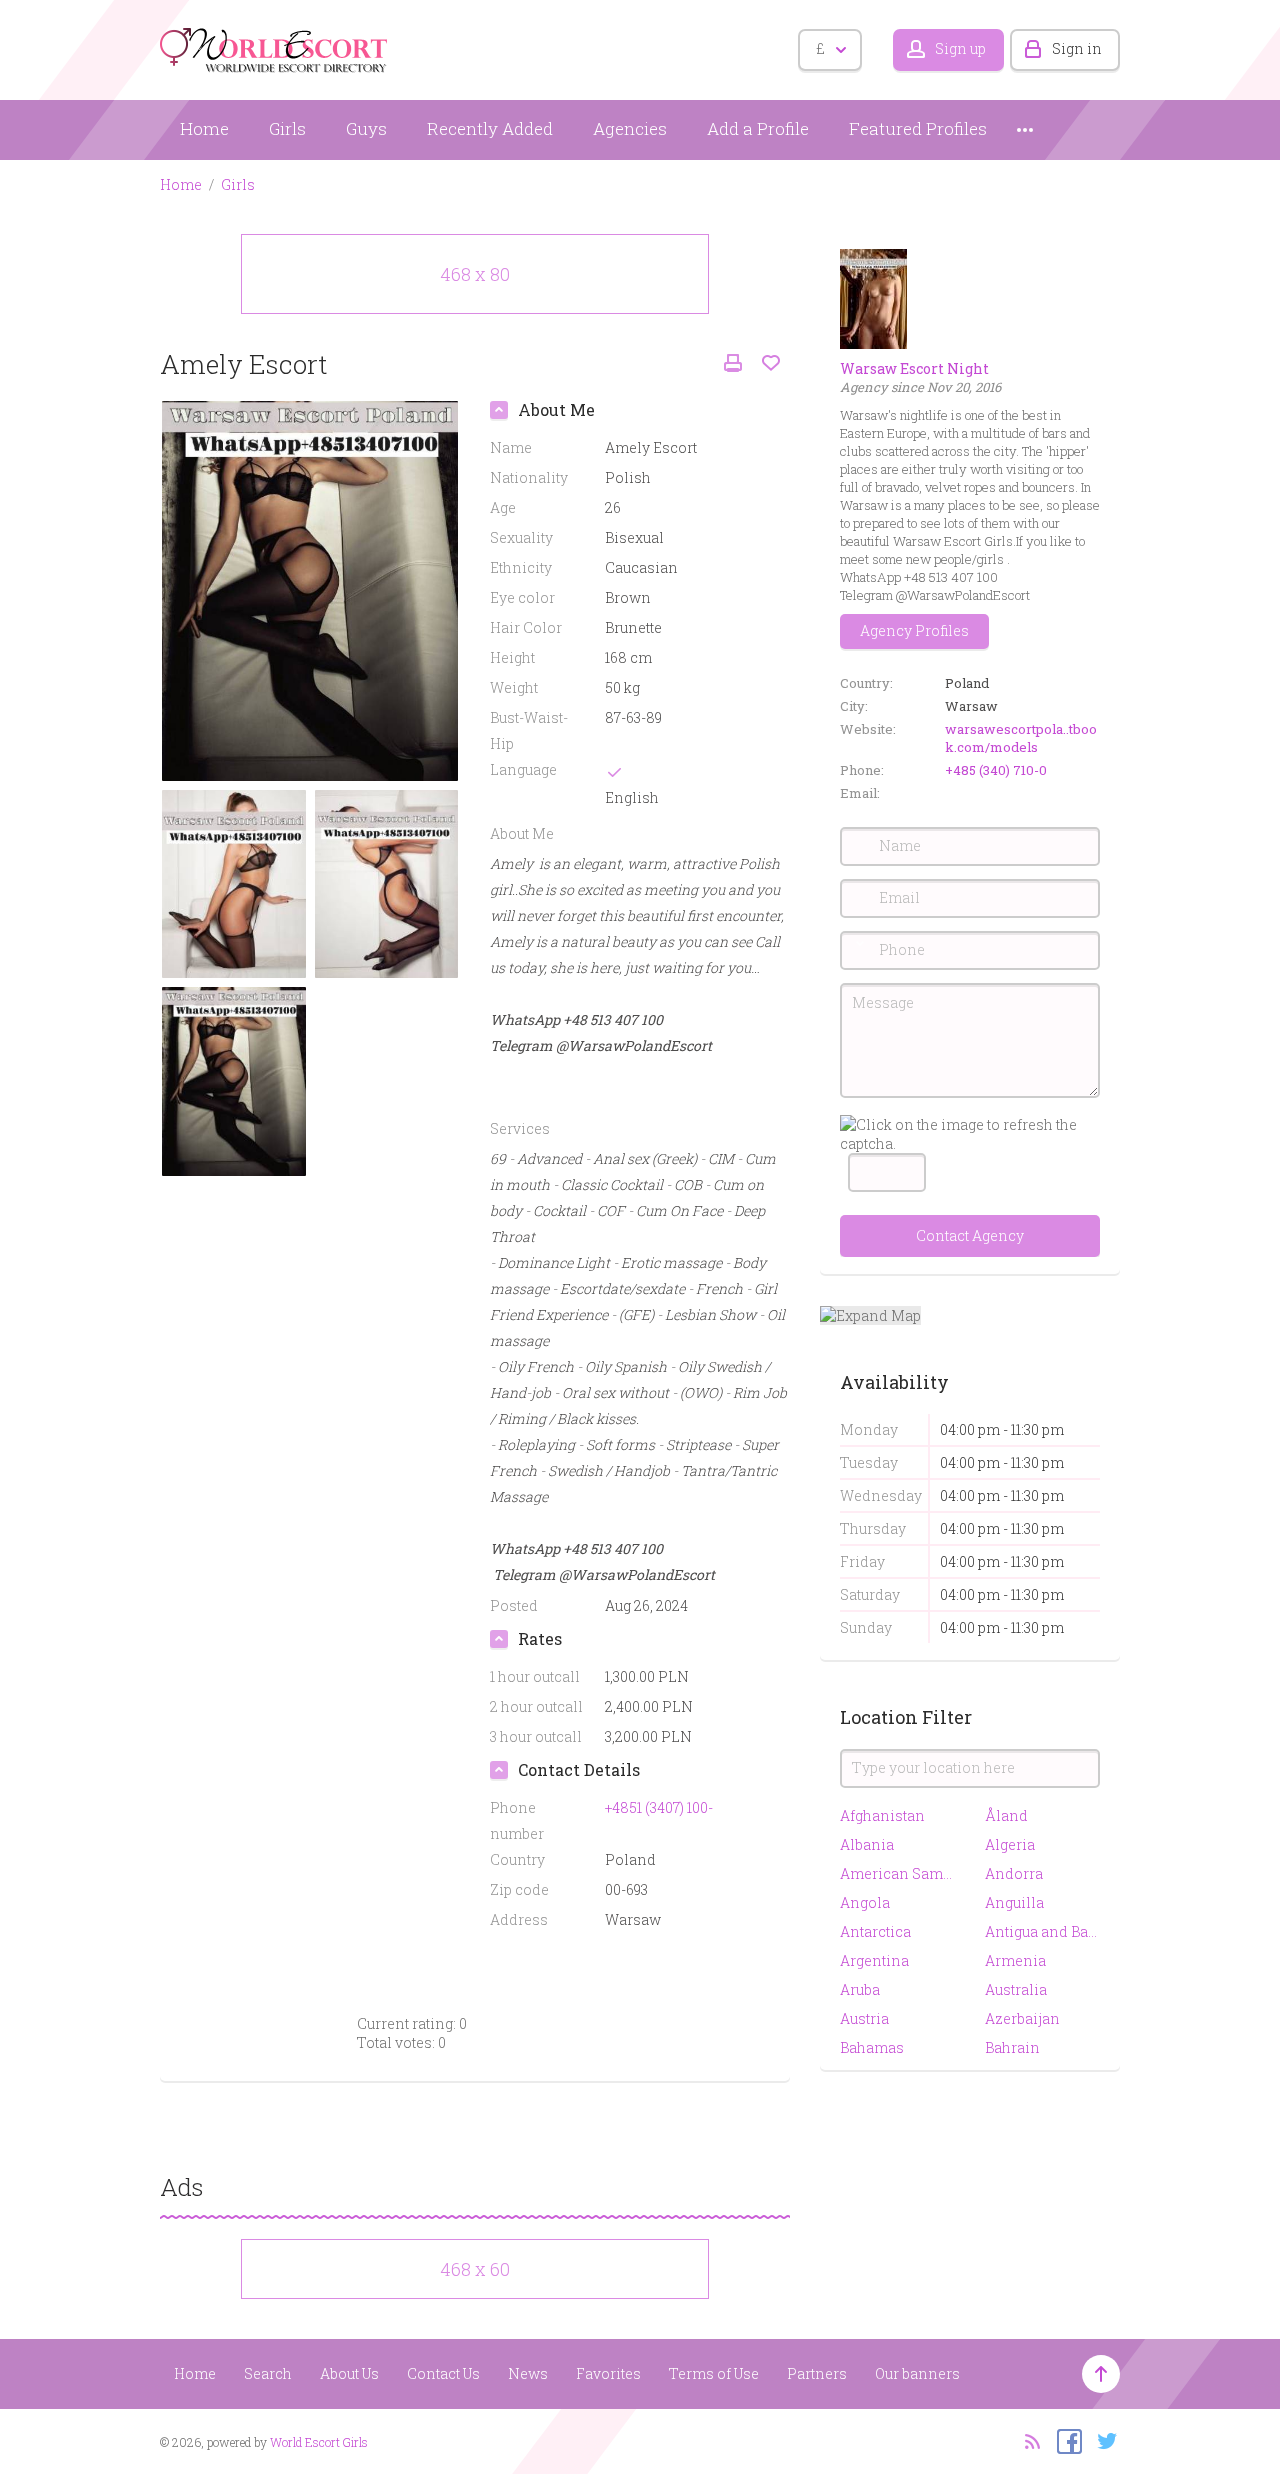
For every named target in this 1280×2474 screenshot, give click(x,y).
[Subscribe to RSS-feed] (1026, 2440)
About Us (349, 2373)
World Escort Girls (319, 2442)
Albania (867, 1844)
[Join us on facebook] (1064, 2440)
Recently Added (490, 128)
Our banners (917, 2373)
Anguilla (1014, 1902)
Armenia (1015, 1960)
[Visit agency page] (873, 297)
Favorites (608, 2373)
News (528, 2373)
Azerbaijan (1022, 2018)
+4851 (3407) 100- (659, 1807)
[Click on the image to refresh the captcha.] (970, 1134)
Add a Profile (758, 128)
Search (268, 2373)
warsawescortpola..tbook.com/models (1021, 738)
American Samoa (897, 1873)
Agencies (630, 128)
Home (204, 128)
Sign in (1077, 48)
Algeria (1010, 1844)
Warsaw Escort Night (914, 368)
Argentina (874, 1960)
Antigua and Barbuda (1042, 1931)
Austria (864, 2018)
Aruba (860, 1989)
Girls (287, 128)
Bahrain (1012, 2047)
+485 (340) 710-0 (996, 770)
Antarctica (875, 1931)
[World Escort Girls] (275, 46)
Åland (1006, 1815)
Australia (1016, 1989)
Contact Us (443, 2373)
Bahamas (872, 2047)
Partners (817, 2373)
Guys (366, 128)
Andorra (1014, 1873)
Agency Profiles (914, 630)
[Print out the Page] (733, 363)
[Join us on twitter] (1102, 2440)
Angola (865, 1902)
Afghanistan (882, 1815)
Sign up (960, 48)
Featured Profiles (918, 128)
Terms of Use (714, 2373)
